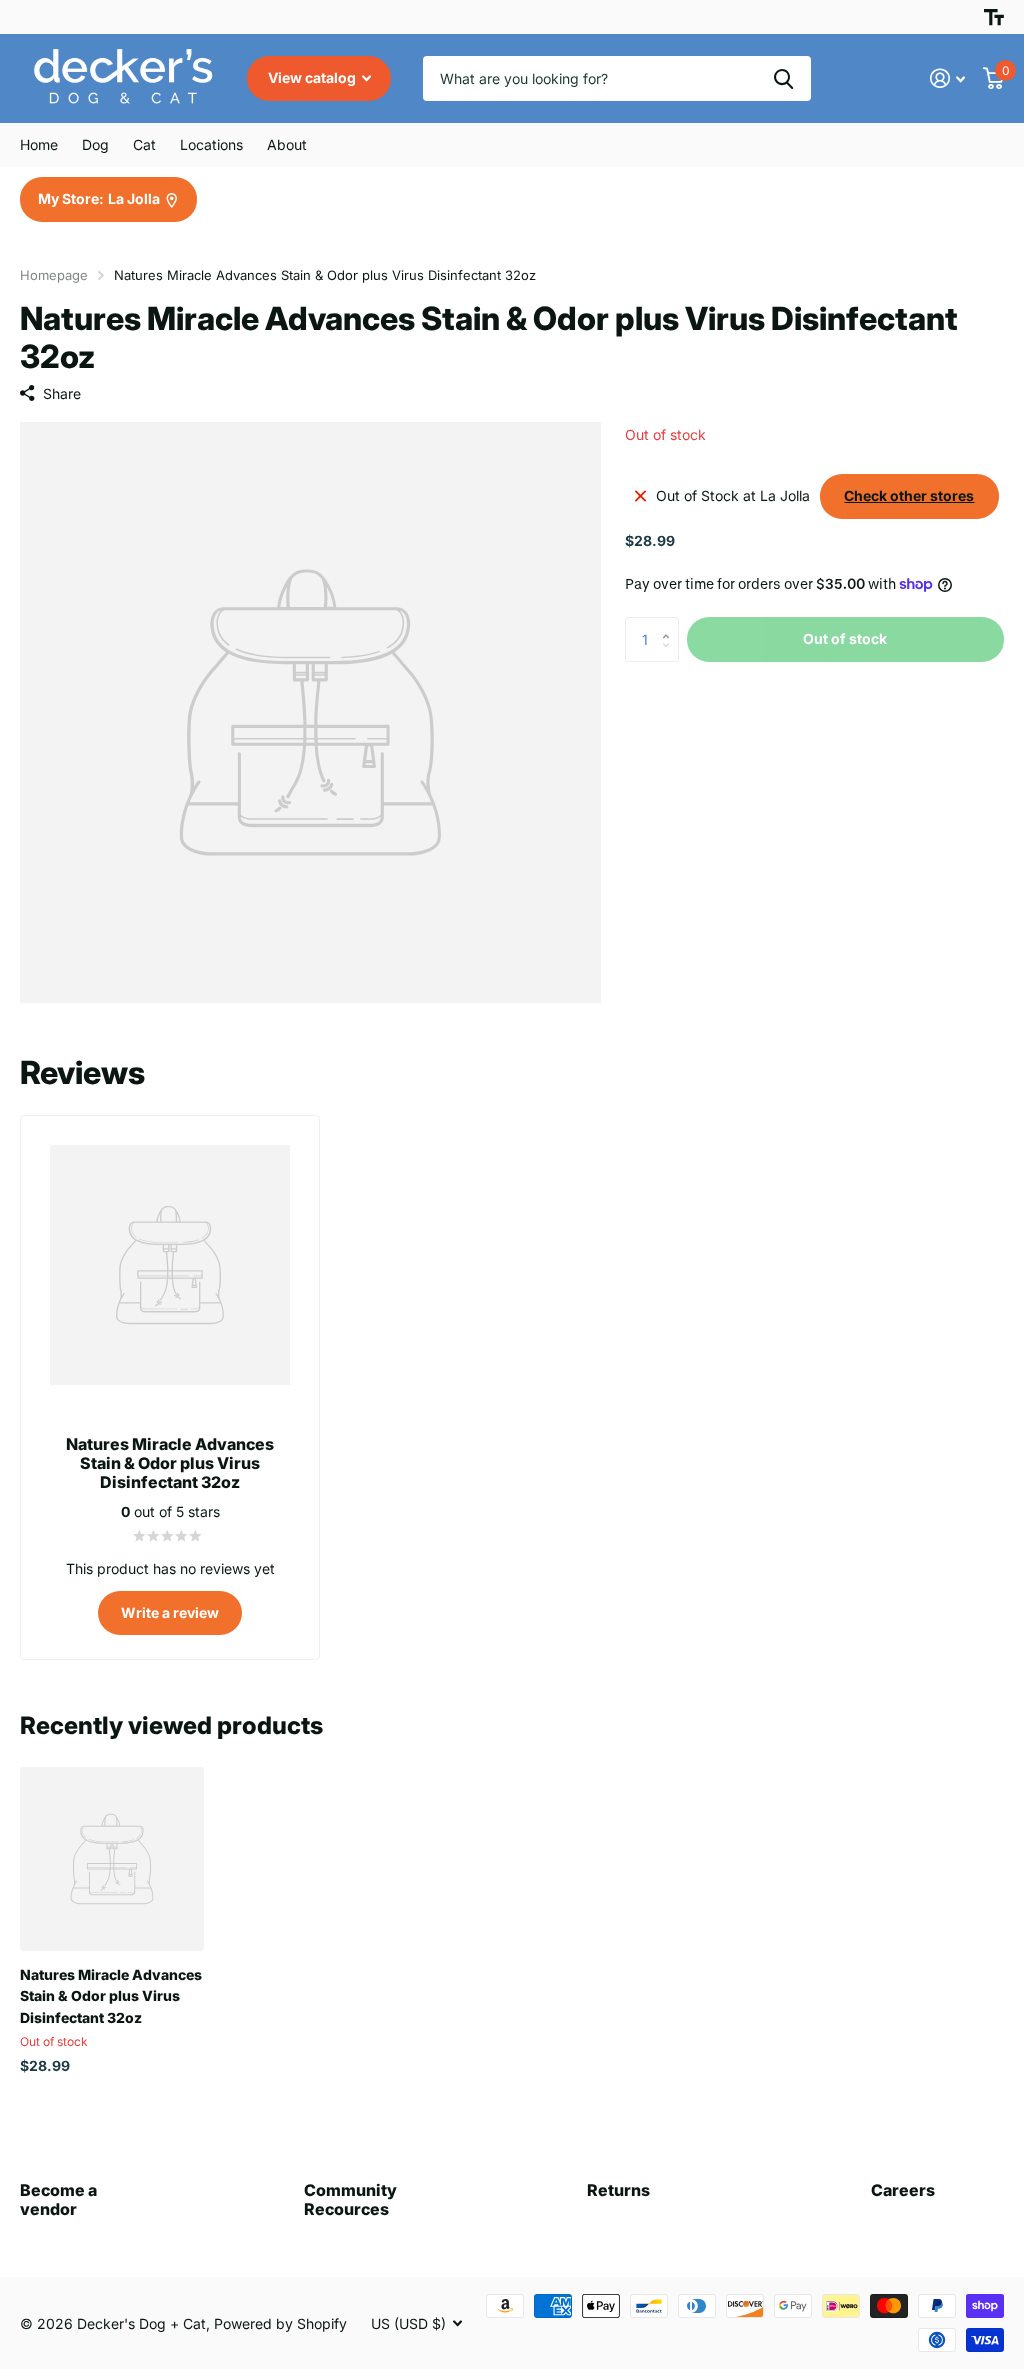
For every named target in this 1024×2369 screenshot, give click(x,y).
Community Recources (350, 2199)
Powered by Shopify (280, 2323)
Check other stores (909, 495)
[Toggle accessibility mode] (994, 17)
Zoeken (783, 78)
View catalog (313, 77)
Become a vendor (58, 2199)
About (287, 144)
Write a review (170, 1612)
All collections (95, 145)
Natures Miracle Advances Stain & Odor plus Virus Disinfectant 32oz (111, 1996)
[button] (671, 623)
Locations (211, 144)
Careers (903, 2190)
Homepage (54, 275)
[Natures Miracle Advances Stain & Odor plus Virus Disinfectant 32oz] (112, 1859)
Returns (618, 2190)
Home (39, 144)
